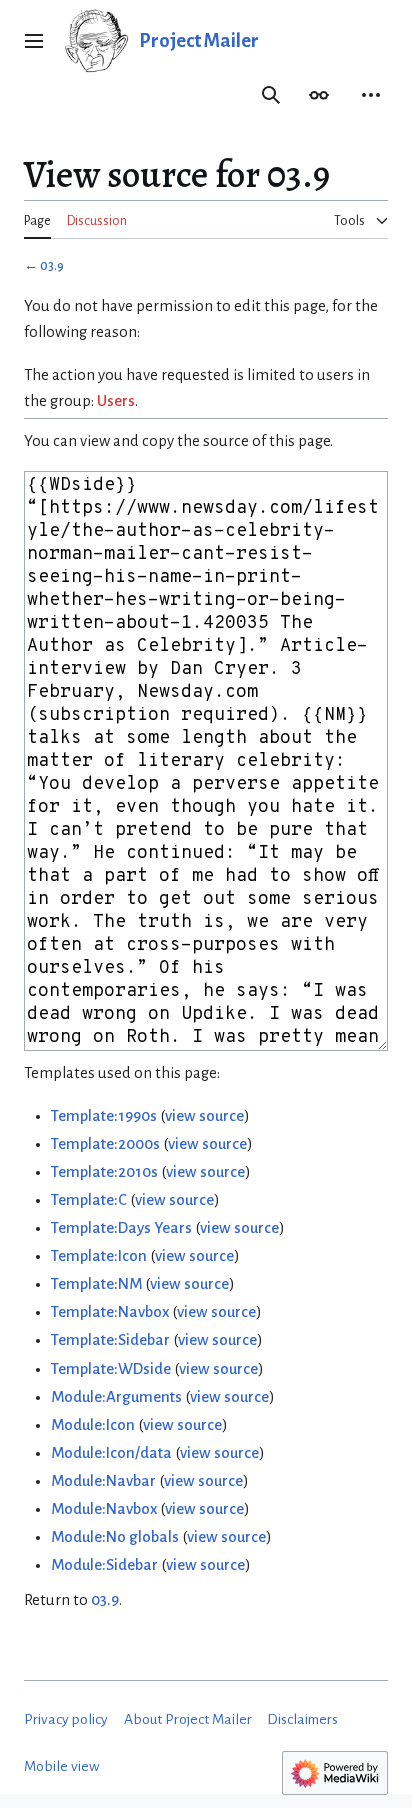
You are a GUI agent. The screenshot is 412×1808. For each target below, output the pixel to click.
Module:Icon (93, 1425)
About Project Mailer (188, 1719)
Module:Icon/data (111, 1453)
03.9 (52, 266)
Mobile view (62, 1766)
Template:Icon (99, 1256)
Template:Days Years (121, 1228)
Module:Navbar (103, 1481)
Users (116, 401)
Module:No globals (115, 1537)
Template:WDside (111, 1369)
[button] (34, 41)
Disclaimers (302, 1719)
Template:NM (96, 1284)
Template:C (89, 1200)
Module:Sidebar (104, 1565)
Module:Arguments (116, 1397)
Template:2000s (105, 1144)
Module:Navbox (104, 1509)
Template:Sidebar (110, 1340)
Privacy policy (66, 1719)
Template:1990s (104, 1116)
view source (204, 1116)
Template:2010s (104, 1172)
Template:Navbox (110, 1312)
